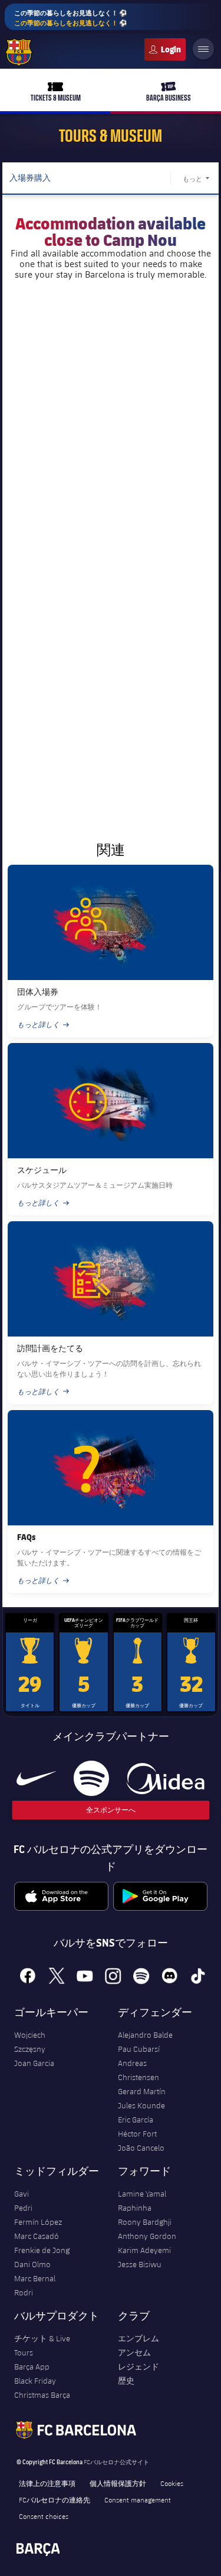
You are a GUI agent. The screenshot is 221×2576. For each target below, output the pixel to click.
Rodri (24, 2292)
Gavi (22, 2194)
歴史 (126, 2381)
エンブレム (138, 2338)
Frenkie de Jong (42, 2250)
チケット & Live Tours (42, 2345)
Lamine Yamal (142, 2194)
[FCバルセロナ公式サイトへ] (19, 52)
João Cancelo (141, 2148)
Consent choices (44, 2516)
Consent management (138, 2500)
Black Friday (35, 2381)
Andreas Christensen (138, 2070)
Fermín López (38, 2222)
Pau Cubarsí (139, 2049)
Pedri (23, 2208)
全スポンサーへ (111, 1810)
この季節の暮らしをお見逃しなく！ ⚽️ (71, 18)
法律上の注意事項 (47, 2483)
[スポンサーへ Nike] (36, 1778)
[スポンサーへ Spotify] (91, 1778)
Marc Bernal (35, 2278)
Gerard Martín (142, 2091)
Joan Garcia (34, 2063)
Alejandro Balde (145, 2035)
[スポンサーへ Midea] (165, 1778)
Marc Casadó (37, 2236)
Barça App (32, 2367)
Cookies (172, 2483)
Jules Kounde (141, 2105)
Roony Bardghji (145, 2222)
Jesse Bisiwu (140, 2264)
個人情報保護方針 (118, 2483)
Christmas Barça (42, 2395)
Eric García (136, 2120)
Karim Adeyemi (144, 2250)
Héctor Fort (137, 2134)
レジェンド (138, 2367)
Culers (165, 49)
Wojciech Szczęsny (30, 2042)
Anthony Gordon (147, 2236)
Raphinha (135, 2208)
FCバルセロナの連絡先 (55, 2500)
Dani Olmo (32, 2264)
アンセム (134, 2352)
